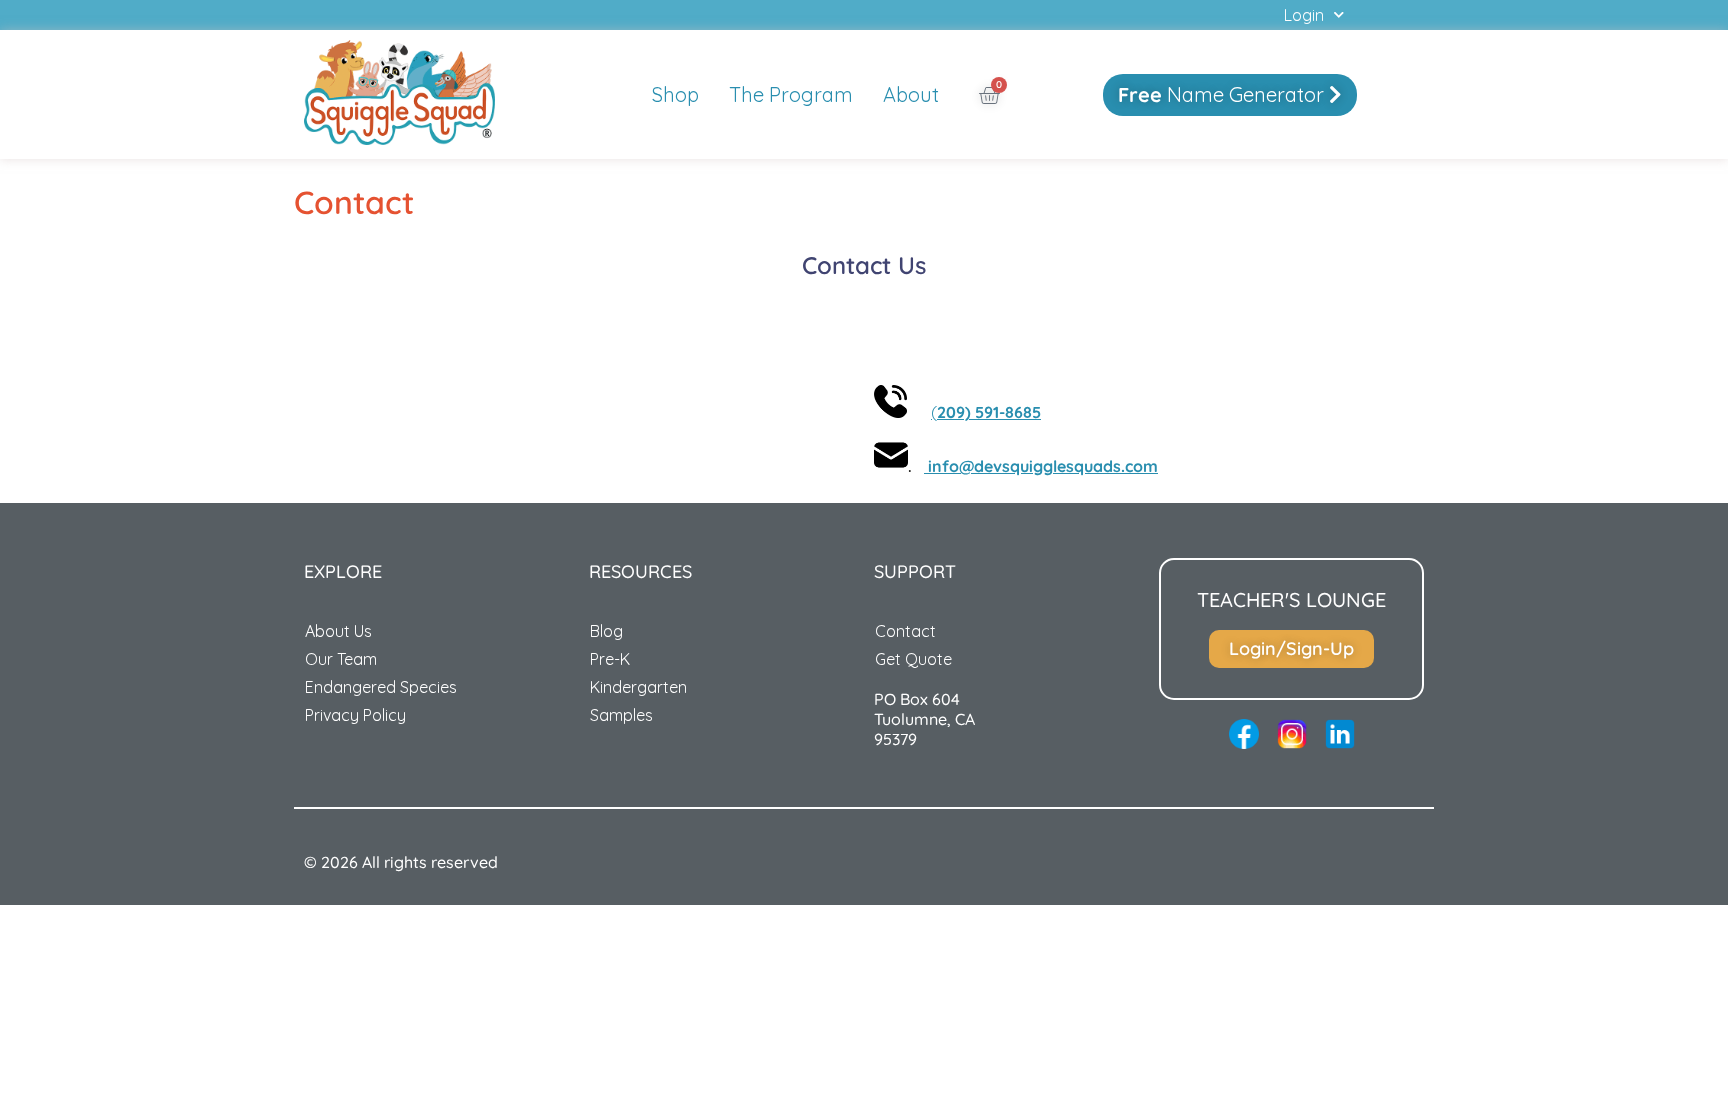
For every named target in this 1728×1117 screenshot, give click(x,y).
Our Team (341, 659)
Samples (621, 715)
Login (1304, 15)
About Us (338, 631)
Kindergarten (638, 687)
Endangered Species (381, 687)
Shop (675, 94)
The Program (791, 94)
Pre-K (610, 659)
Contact (905, 631)
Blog (606, 631)
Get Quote (913, 659)
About (911, 94)
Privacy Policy (355, 715)
